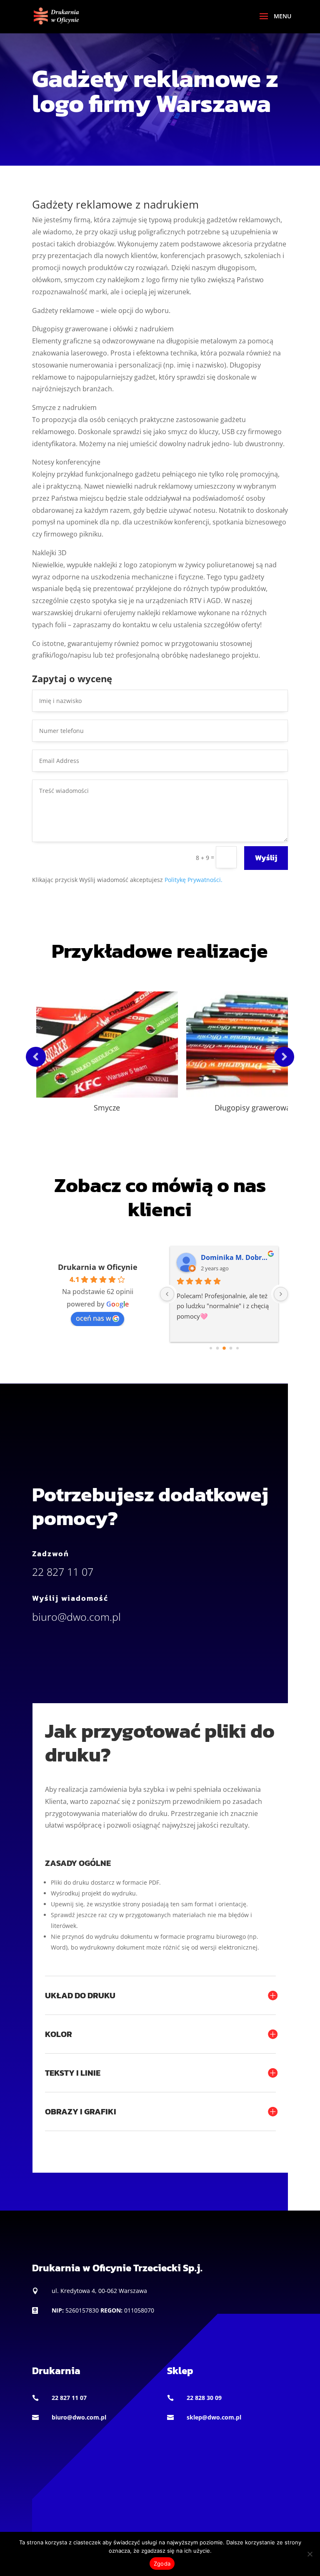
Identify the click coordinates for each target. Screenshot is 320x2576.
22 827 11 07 (69, 2398)
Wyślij (266, 858)
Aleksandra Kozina (245, 1257)
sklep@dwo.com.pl (214, 2417)
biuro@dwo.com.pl (79, 2417)
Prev (36, 1057)
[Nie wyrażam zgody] (310, 2554)
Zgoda (162, 2564)
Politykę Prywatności (194, 880)
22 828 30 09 (204, 2398)
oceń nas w (93, 1318)
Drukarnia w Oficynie (98, 1267)
